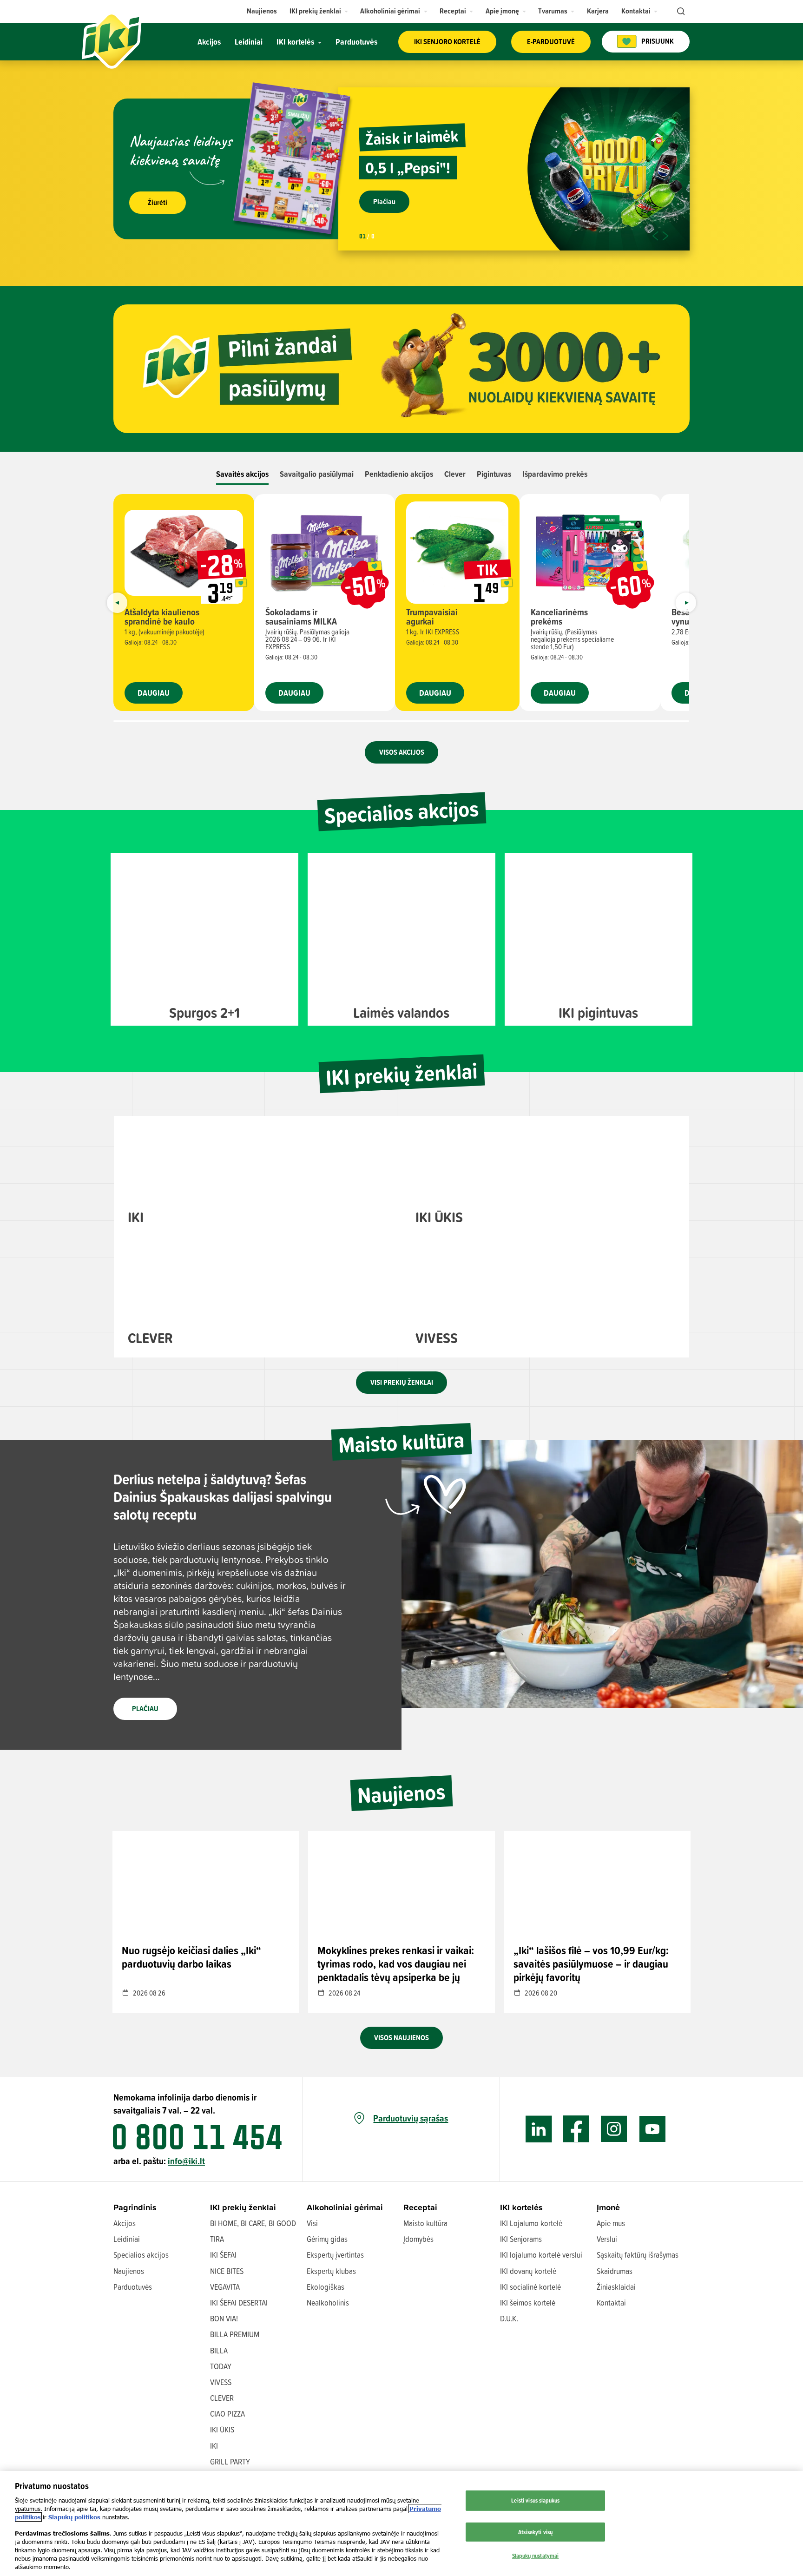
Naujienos (129, 2271)
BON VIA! (224, 2318)
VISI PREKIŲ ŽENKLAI (402, 1382)
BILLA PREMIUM (235, 2334)
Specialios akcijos (141, 2255)
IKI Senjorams (521, 2239)
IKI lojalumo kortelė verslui (541, 2255)
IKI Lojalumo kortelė (531, 2223)
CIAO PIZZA (227, 2414)
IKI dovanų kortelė (528, 2271)
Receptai (420, 2207)
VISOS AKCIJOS (402, 752)
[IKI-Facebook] (576, 2129)
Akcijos (125, 2223)
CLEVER (222, 2398)
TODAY (221, 2366)
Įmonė (608, 2207)
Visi (312, 2223)
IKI (214, 2446)
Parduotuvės (133, 2287)
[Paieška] (680, 12)
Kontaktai (611, 2303)
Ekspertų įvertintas (335, 2255)
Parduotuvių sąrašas (411, 2118)
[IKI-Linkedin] (539, 2129)
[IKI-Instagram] (614, 2129)
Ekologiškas (326, 2287)
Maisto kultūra (425, 2223)
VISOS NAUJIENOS (401, 2038)
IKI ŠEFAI (223, 2255)
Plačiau (384, 201)
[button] (319, 11)
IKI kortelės (521, 2207)
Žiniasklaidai (616, 2287)
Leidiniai (127, 2239)
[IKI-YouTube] (652, 2129)
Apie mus (611, 2223)
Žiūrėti (158, 202)
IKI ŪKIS (222, 2429)
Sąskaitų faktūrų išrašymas (638, 2255)
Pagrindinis (135, 2207)
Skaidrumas (615, 2271)
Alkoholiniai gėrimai (345, 2207)
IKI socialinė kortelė (530, 2287)
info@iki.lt (186, 2161)
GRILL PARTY (230, 2461)
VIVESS (221, 2382)
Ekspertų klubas (331, 2271)
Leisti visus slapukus (535, 2500)
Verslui (607, 2239)
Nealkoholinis (328, 2303)
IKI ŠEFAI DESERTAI (239, 2303)
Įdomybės (418, 2239)
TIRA (217, 2239)
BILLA (219, 2350)
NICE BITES (227, 2271)
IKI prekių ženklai (243, 2207)
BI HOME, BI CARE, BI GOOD (253, 2223)
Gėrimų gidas (327, 2239)
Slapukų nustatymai (535, 2556)
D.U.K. (509, 2318)
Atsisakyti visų (535, 2532)
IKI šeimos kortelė (528, 2303)
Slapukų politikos (74, 2517)
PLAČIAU (145, 1709)
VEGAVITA (225, 2287)
